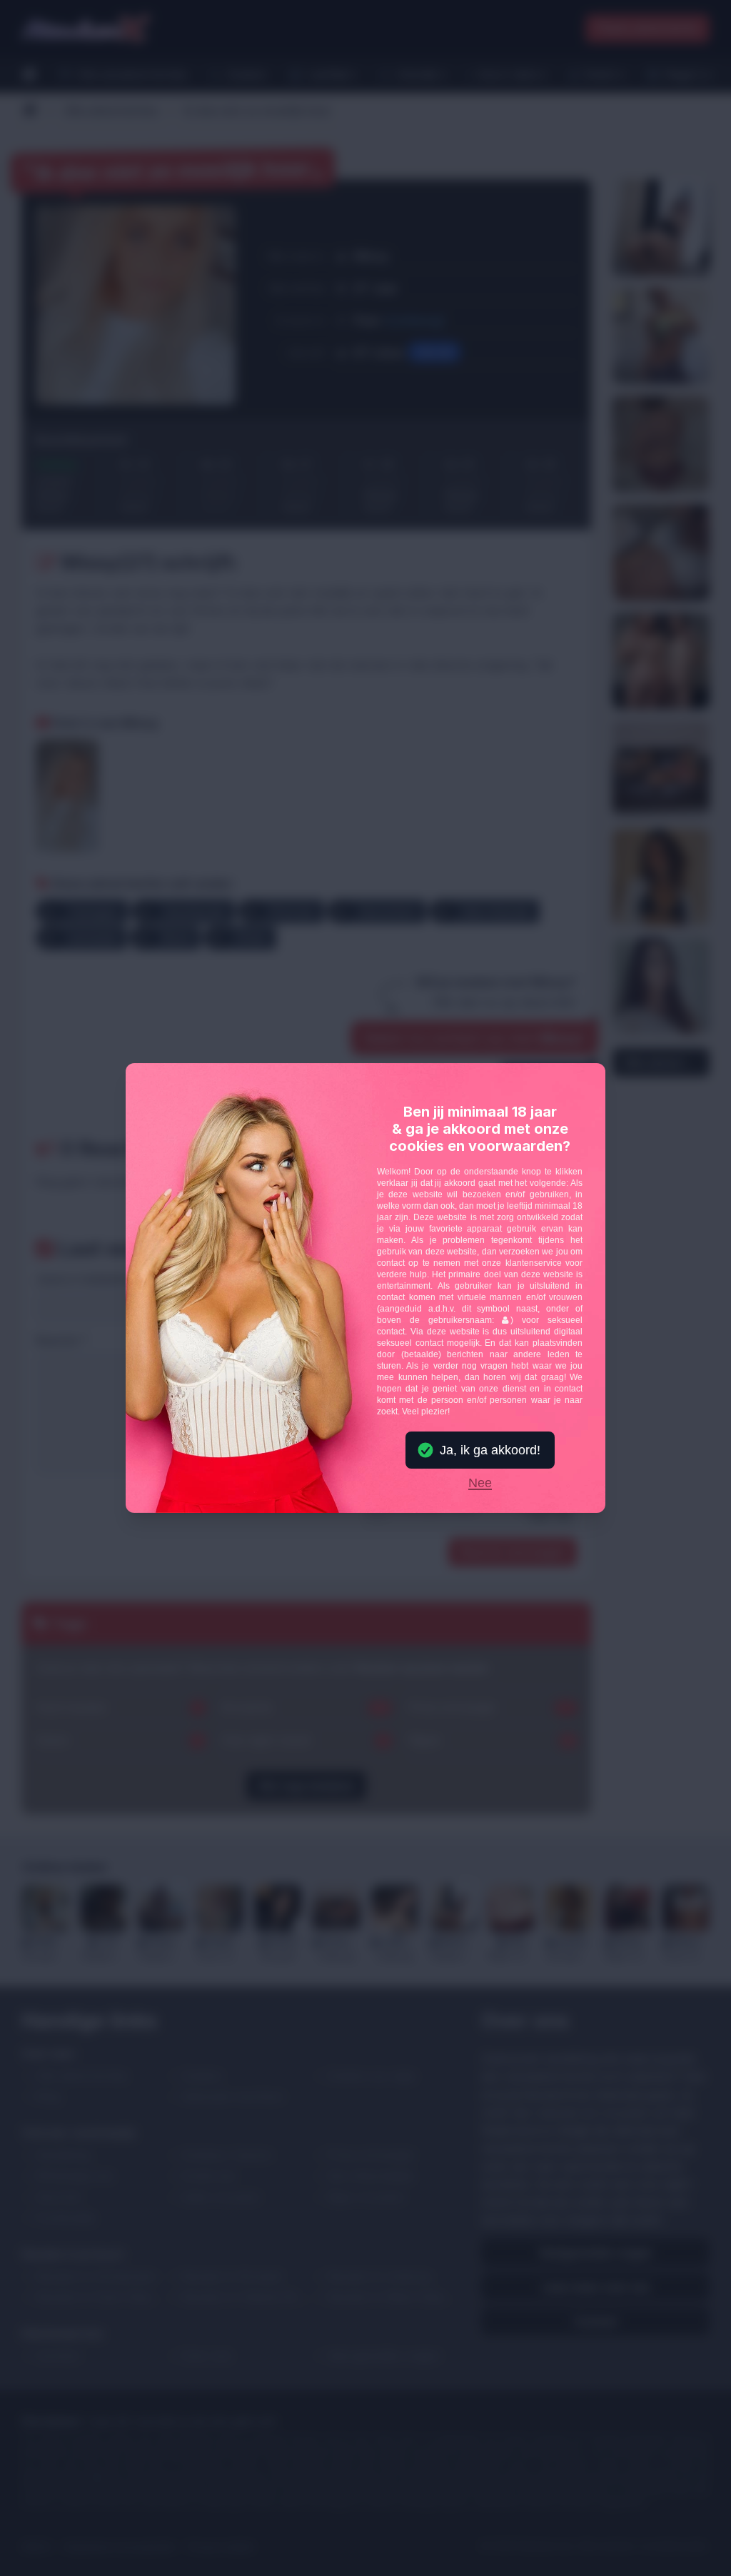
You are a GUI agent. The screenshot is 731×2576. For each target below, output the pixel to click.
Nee (480, 1484)
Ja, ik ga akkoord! (490, 1450)
